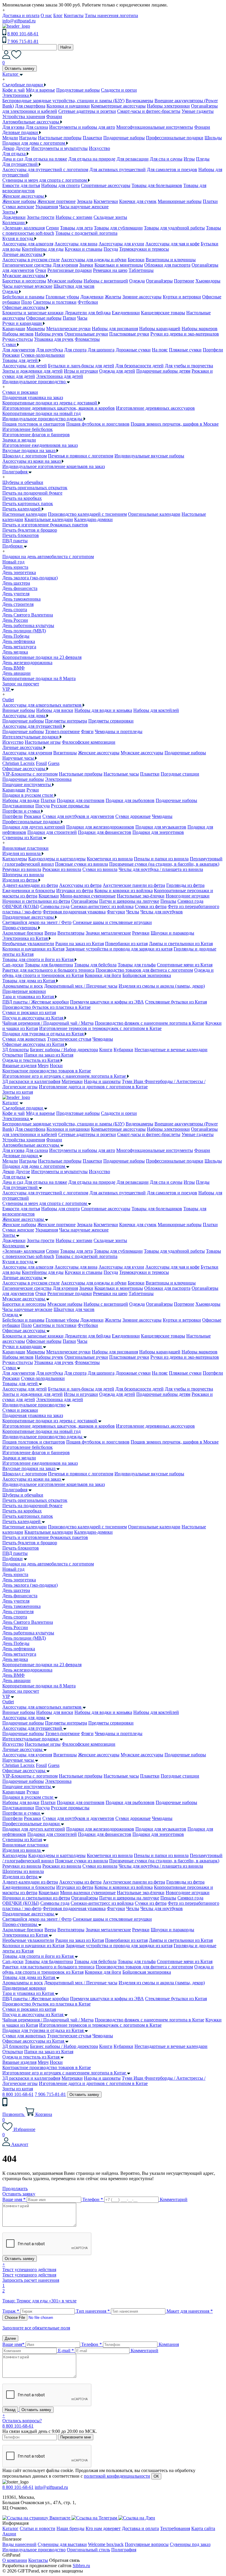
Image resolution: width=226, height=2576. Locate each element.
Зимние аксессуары (142, 297)
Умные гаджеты (198, 111)
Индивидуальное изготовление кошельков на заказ (54, 466)
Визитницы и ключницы (171, 260)
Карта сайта (203, 2528)
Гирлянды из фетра (185, 885)
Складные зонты (110, 217)
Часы (82, 318)
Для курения (65, 265)
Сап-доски (13, 965)
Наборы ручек (49, 334)
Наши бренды (70, 2528)
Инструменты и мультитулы (59, 148)
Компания (169, 2344)
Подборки (13, 1559)
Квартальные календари (49, 519)
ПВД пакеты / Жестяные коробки (36, 1002)
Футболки (88, 302)
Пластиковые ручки (129, 334)
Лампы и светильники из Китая (181, 944)
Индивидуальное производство (34, 1405)
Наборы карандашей (160, 329)
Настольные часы (121, 774)
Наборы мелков (18, 334)
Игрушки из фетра (75, 891)
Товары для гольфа (137, 965)
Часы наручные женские (84, 207)
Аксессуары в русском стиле (31, 260)
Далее (10, 2338)
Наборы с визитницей (106, 281)
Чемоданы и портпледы (119, 731)
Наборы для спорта (60, 185)
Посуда (111, 249)
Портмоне (184, 281)
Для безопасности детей (139, 366)
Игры (189, 159)
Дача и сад (13, 159)
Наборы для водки (21, 800)
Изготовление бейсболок (28, 429)
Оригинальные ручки (86, 334)
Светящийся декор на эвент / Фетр (37, 922)
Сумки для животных (24, 1039)
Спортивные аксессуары (106, 185)
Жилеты (113, 297)
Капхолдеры (15, 859)
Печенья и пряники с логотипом (81, 456)
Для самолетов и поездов (172, 170)
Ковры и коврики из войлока (124, 891)
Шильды (213, 138)
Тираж (11, 2311)
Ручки (33, 790)
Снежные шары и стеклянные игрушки (112, 922)
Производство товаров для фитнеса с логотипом (144, 970)
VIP (6, 1696)
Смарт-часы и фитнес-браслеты (149, 111)
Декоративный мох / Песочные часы (81, 986)
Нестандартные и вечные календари (171, 1050)
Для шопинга (101, 350)
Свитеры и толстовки (55, 302)
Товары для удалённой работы (174, 228)
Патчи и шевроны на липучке (129, 901)
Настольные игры (43, 742)
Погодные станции (180, 774)
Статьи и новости (38, 2528)
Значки (86, 265)
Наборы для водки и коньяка (103, 710)
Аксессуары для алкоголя (28, 244)
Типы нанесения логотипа (111, 15)
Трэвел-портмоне (62, 731)
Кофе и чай (14, 90)
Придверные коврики (24, 991)
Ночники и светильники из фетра (36, 901)
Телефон (93, 2199)
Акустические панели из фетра (134, 885)
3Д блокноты (16, 1050)
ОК (156, 2476)
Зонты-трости (41, 217)
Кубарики (123, 1050)
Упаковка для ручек (54, 339)
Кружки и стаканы (84, 249)
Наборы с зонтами (74, 217)
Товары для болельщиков (157, 185)
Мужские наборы (65, 281)
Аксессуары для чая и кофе (172, 244)
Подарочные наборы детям (163, 371)
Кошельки (49, 896)
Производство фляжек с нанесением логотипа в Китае (149, 1023)
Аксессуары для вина (76, 244)
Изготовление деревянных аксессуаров (155, 408)
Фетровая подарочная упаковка (74, 912)
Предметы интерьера (66, 721)
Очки (41, 270)
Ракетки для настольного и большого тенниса (48, 970)
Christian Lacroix (19, 763)
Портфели (213, 350)
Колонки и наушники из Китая (33, 949)
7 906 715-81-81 (23, 41)
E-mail (66, 2351)
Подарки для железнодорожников (100, 827)
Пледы (203, 159)
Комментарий (174, 2199)
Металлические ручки (68, 329)
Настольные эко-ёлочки (141, 896)
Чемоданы (162, 816)
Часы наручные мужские (27, 286)
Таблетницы (141, 270)
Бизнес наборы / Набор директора (64, 1050)
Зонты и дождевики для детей (33, 371)
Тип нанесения (93, 2311)
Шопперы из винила (23, 875)
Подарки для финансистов (105, 832)
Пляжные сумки (185, 350)
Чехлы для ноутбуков (162, 912)
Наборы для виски (55, 710)
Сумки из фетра (151, 906)
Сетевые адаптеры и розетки (87, 111)
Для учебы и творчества (189, 366)
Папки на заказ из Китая (49, 1055)
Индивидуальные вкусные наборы (149, 456)
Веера (50, 933)
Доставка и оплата (21, 15)
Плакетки (92, 138)
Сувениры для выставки (62, 2544)
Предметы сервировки (111, 721)
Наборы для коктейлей (156, 710)
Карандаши (14, 329)
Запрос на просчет (21, 1691)
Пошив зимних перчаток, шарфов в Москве (175, 424)
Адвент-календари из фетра (30, 885)
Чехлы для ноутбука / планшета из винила (161, 869)
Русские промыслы (70, 806)
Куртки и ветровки (182, 297)
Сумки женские (18, 207)
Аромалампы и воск (23, 986)
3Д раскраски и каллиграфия (31, 1081)
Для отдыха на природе (92, 159)
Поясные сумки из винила (82, 864)
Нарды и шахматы (102, 1081)
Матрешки (72, 1081)
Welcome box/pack (106, 2544)
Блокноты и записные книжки (33, 313)
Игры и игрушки (81, 371)
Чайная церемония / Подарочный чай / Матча (48, 1023)
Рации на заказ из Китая (80, 944)
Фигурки (116, 912)
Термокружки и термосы (144, 249)
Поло (26, 302)
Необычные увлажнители (28, 944)
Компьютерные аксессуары (118, 106)
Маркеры (36, 329)
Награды (28, 138)
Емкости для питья (21, 185)
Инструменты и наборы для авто (82, 127)
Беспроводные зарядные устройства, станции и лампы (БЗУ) (63, 101)
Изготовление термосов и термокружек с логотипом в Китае (100, 1028)
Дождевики (14, 217)
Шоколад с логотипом (25, 456)
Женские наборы (19, 201)
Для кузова (13, 127)
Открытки (13, 1055)
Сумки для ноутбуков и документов (78, 816)
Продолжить (15, 2189)
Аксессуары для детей (25, 366)
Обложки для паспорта (167, 265)
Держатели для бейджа (88, 313)
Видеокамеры (139, 101)
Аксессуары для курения (27, 753)
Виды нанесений (19, 2544)
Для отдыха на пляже (46, 159)
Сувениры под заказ (190, 2544)
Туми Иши (133, 1081)
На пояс (160, 350)
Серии (52, 228)
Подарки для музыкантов (161, 827)
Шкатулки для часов (74, 286)
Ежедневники (126, 313)
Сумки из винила (100, 869)
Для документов (19, 350)
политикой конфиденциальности (117, 2476)
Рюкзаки (11, 355)
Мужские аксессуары (142, 753)
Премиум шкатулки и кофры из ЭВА (107, 1002)
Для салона (37, 127)
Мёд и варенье (40, 90)
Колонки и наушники (68, 106)
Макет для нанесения (190, 2311)
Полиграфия (15, 1490)
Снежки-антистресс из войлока (102, 906)
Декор (8, 148)
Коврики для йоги (103, 975)
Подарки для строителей (52, 832)
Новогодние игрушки (188, 896)
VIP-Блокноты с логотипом (30, 774)
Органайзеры (159, 281)
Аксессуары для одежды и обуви (94, 260)
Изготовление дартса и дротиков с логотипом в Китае (93, 1087)
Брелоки (136, 260)
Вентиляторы (71, 933)
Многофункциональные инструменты (155, 127)
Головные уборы (62, 297)
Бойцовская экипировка (147, 975)
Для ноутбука (50, 350)
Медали (10, 138)
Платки (210, 201)
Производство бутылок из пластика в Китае (46, 1007)
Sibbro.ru (81, 2566)
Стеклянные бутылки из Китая (176, 1002)
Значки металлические (108, 933)
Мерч (43, 1065)
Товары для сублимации (118, 228)
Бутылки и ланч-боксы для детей (81, 366)
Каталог (10, 1103)
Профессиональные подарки (175, 138)
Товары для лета (76, 228)
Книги (106, 1050)
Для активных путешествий (118, 170)
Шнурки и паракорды (172, 933)
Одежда (137, 281)
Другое (23, 148)
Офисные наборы (44, 318)
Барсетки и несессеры (24, 281)
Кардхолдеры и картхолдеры (57, 859)
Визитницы (65, 753)
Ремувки (141, 933)
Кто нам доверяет (103, 2528)
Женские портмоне (56, 201)
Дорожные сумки (133, 350)
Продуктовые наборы (78, 90)
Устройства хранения (24, 116)
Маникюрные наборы (180, 201)
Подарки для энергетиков (158, 832)
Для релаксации (133, 159)
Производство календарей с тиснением (87, 514)
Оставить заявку (20, 68)
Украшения (47, 207)
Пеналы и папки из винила (161, 859)
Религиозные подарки (70, 270)
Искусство (99, 148)
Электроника (58, 779)
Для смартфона (30, 106)
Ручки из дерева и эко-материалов (185, 334)
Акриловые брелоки (23, 933)
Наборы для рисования (115, 329)
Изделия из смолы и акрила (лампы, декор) (162, 986)
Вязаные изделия (19, 1065)
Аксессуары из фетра (80, 885)
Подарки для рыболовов (130, 800)
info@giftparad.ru (19, 21)
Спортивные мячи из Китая (185, 965)
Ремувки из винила (22, 869)
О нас (46, 15)
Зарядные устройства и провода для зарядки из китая (119, 949)
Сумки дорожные (133, 816)
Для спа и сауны (166, 159)
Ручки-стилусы (18, 339)
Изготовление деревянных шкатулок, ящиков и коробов (59, 408)
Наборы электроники (168, 106)
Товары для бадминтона (49, 965)
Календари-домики (93, 519)
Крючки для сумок (138, 201)
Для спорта (75, 350)
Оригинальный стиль (88, 2550)
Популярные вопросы (147, 2544)
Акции (9, 2534)
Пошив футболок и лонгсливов (98, 424)
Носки (56, 1065)
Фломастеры (87, 339)
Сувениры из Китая (22, 1840)
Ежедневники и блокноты (29, 891)
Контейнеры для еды (43, 249)
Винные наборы (19, 710)
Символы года (55, 906)
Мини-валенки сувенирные (88, 896)
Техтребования (175, 2528)
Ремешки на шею (110, 270)
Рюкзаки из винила (62, 869)
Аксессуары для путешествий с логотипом (45, 170)
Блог (58, 15)
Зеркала (85, 201)
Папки (69, 318)
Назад (10, 2410)
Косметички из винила (110, 859)
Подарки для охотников (81, 800)
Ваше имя (14, 2199)
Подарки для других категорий (34, 827)
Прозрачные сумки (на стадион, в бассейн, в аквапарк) (164, 864)
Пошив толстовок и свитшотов (34, 424)
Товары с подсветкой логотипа (86, 233)
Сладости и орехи (119, 90)
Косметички (106, 201)
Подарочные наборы (124, 138)
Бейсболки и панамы (23, 297)
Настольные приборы (60, 138)
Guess (54, 763)
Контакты (74, 15)
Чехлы (133, 912)
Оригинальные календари (154, 514)
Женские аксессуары (99, 753)
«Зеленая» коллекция (24, 228)
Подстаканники (18, 806)
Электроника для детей (60, 376)
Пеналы (168, 901)
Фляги (87, 731)
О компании (15, 2560)
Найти (66, 47)
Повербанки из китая (126, 944)
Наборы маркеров (200, 329)
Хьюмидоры (208, 281)
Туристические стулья (69, 1039)
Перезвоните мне (76, 2437)
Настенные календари (25, 514)
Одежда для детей (117, 371)
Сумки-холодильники (43, 355)
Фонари (54, 116)
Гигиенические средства (27, 265)
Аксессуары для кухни (121, 244)
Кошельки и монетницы (119, 265)
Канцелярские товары (163, 313)
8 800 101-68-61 (23, 34)
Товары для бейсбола (95, 965)
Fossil (41, 763)
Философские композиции (89, 742)
